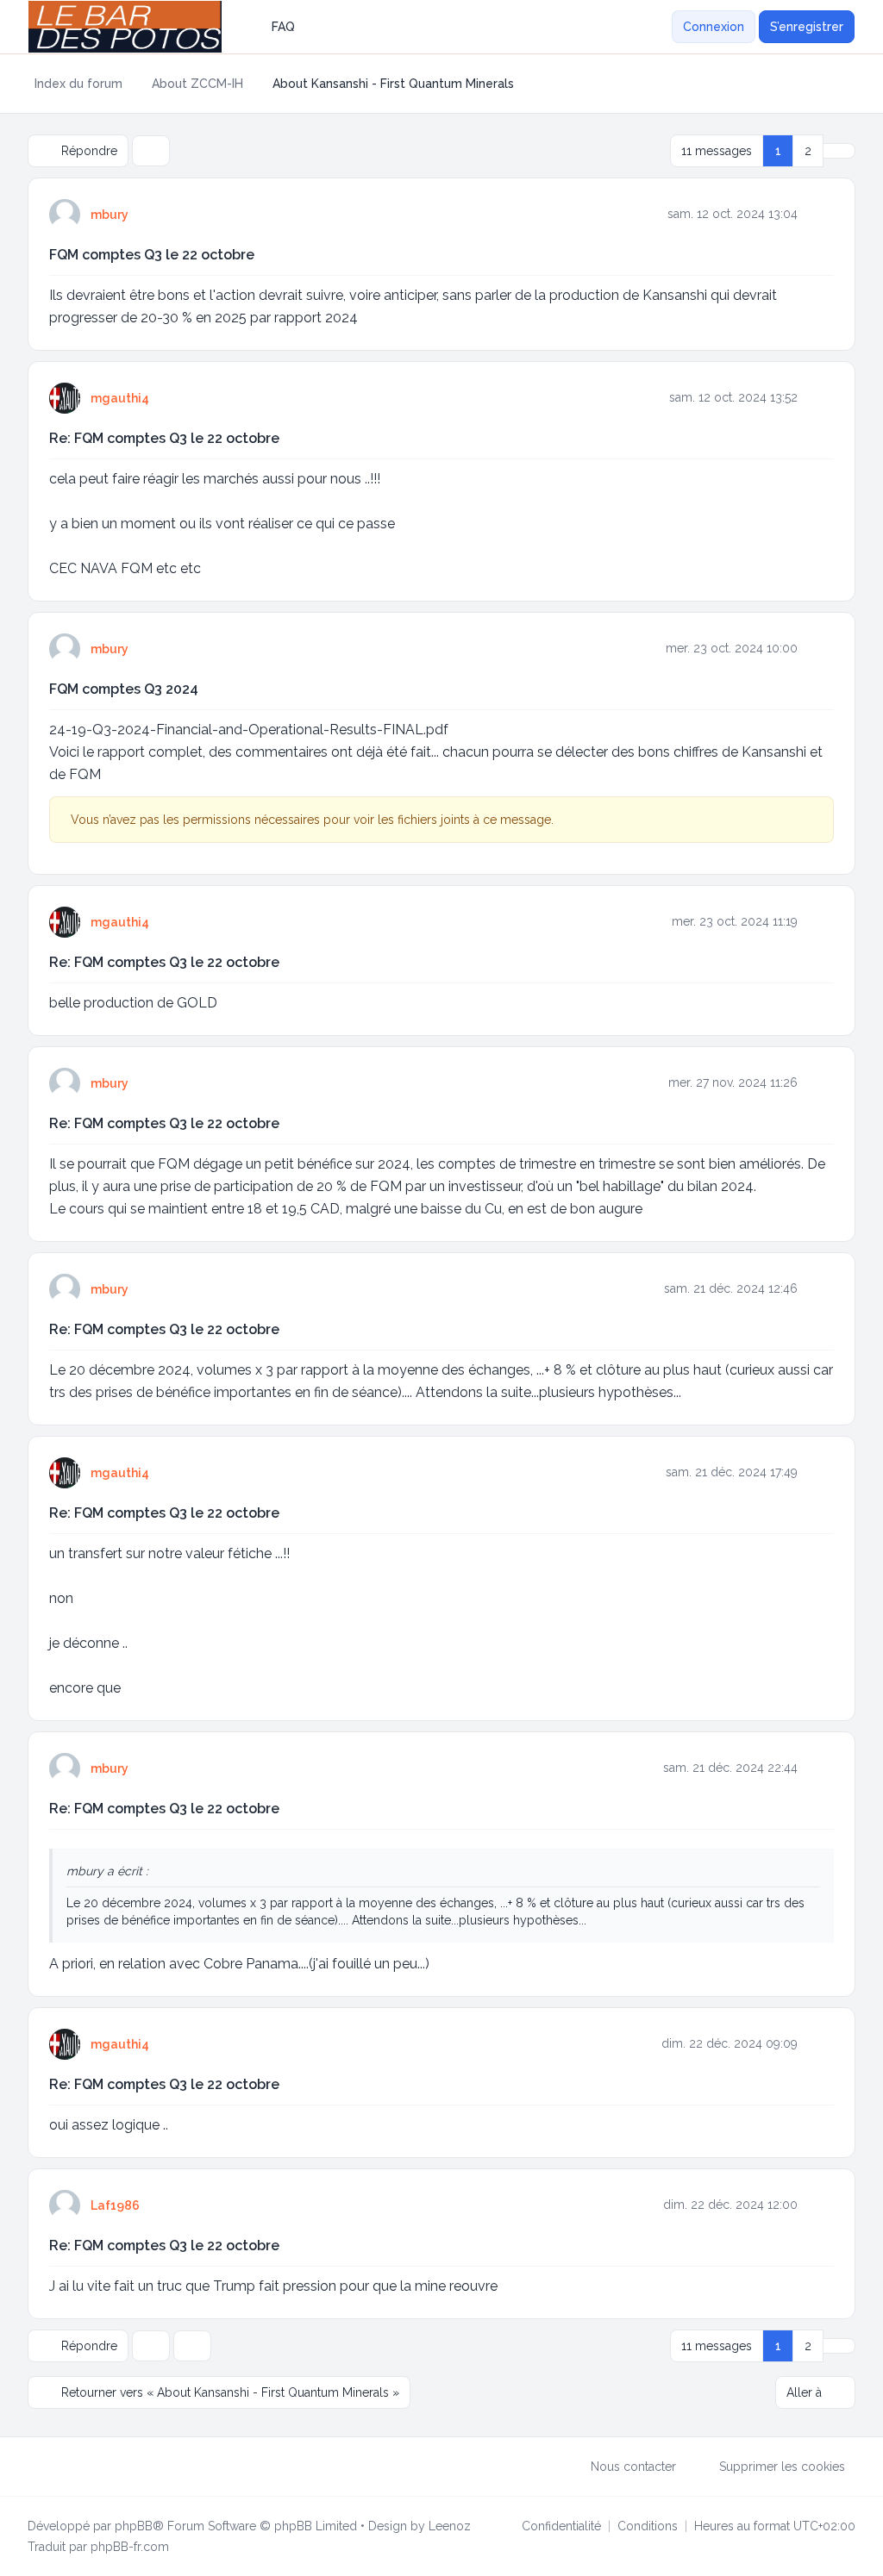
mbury (110, 215)
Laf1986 (115, 2205)
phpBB (134, 2526)
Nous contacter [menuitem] (633, 2467)
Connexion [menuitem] (714, 27)
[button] (839, 151)
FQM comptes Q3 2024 (124, 689)
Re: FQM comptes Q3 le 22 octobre (164, 438)
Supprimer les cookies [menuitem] (782, 2467)
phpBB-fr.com (130, 2547)
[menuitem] (661, 27)
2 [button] (808, 151)
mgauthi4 (120, 398)
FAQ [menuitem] (283, 27)
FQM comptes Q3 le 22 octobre (152, 255)
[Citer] (819, 214)
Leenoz (450, 2526)
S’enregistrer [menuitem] (807, 27)
